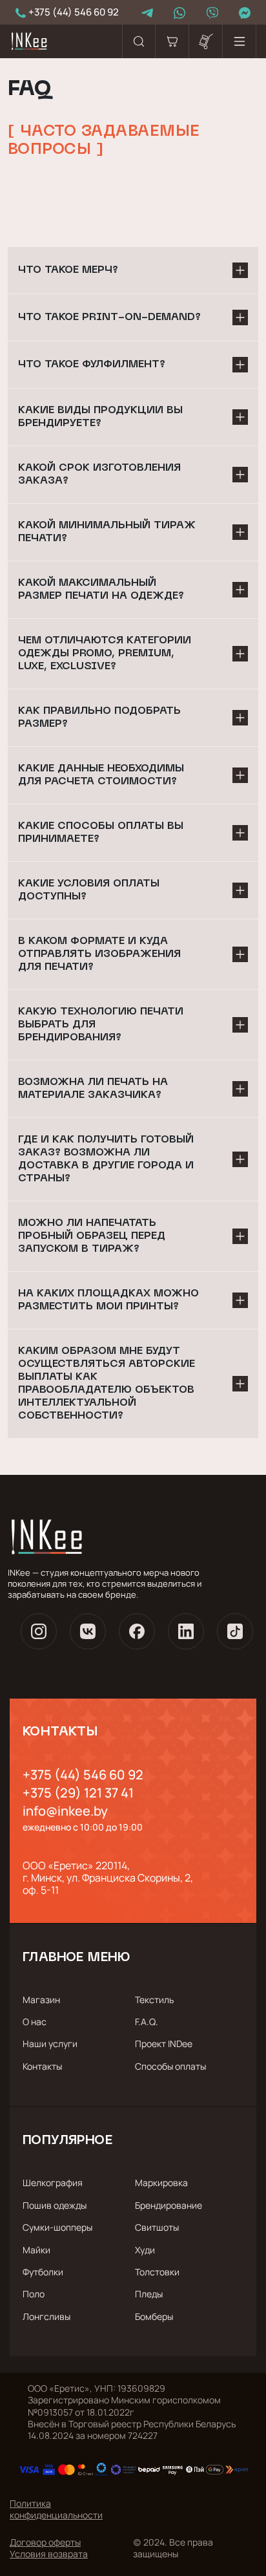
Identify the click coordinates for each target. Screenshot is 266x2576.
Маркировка (161, 2183)
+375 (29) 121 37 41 (78, 1793)
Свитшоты (157, 2227)
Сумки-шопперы (57, 2227)
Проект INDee (164, 2044)
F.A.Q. (147, 2022)
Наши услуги (50, 2044)
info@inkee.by (65, 1811)
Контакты (42, 2066)
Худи (145, 2250)
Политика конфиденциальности (56, 2509)
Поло (34, 2294)
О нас (35, 2022)
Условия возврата (49, 2554)
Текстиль (154, 2000)
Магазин (41, 2000)
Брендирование (169, 2205)
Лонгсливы (46, 2316)
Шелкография (53, 2183)
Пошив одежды (55, 2205)
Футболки (43, 2272)
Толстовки (157, 2272)
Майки (36, 2250)
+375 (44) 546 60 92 (83, 1775)
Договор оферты (45, 2542)
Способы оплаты (170, 2066)
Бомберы (154, 2316)
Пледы (149, 2294)
